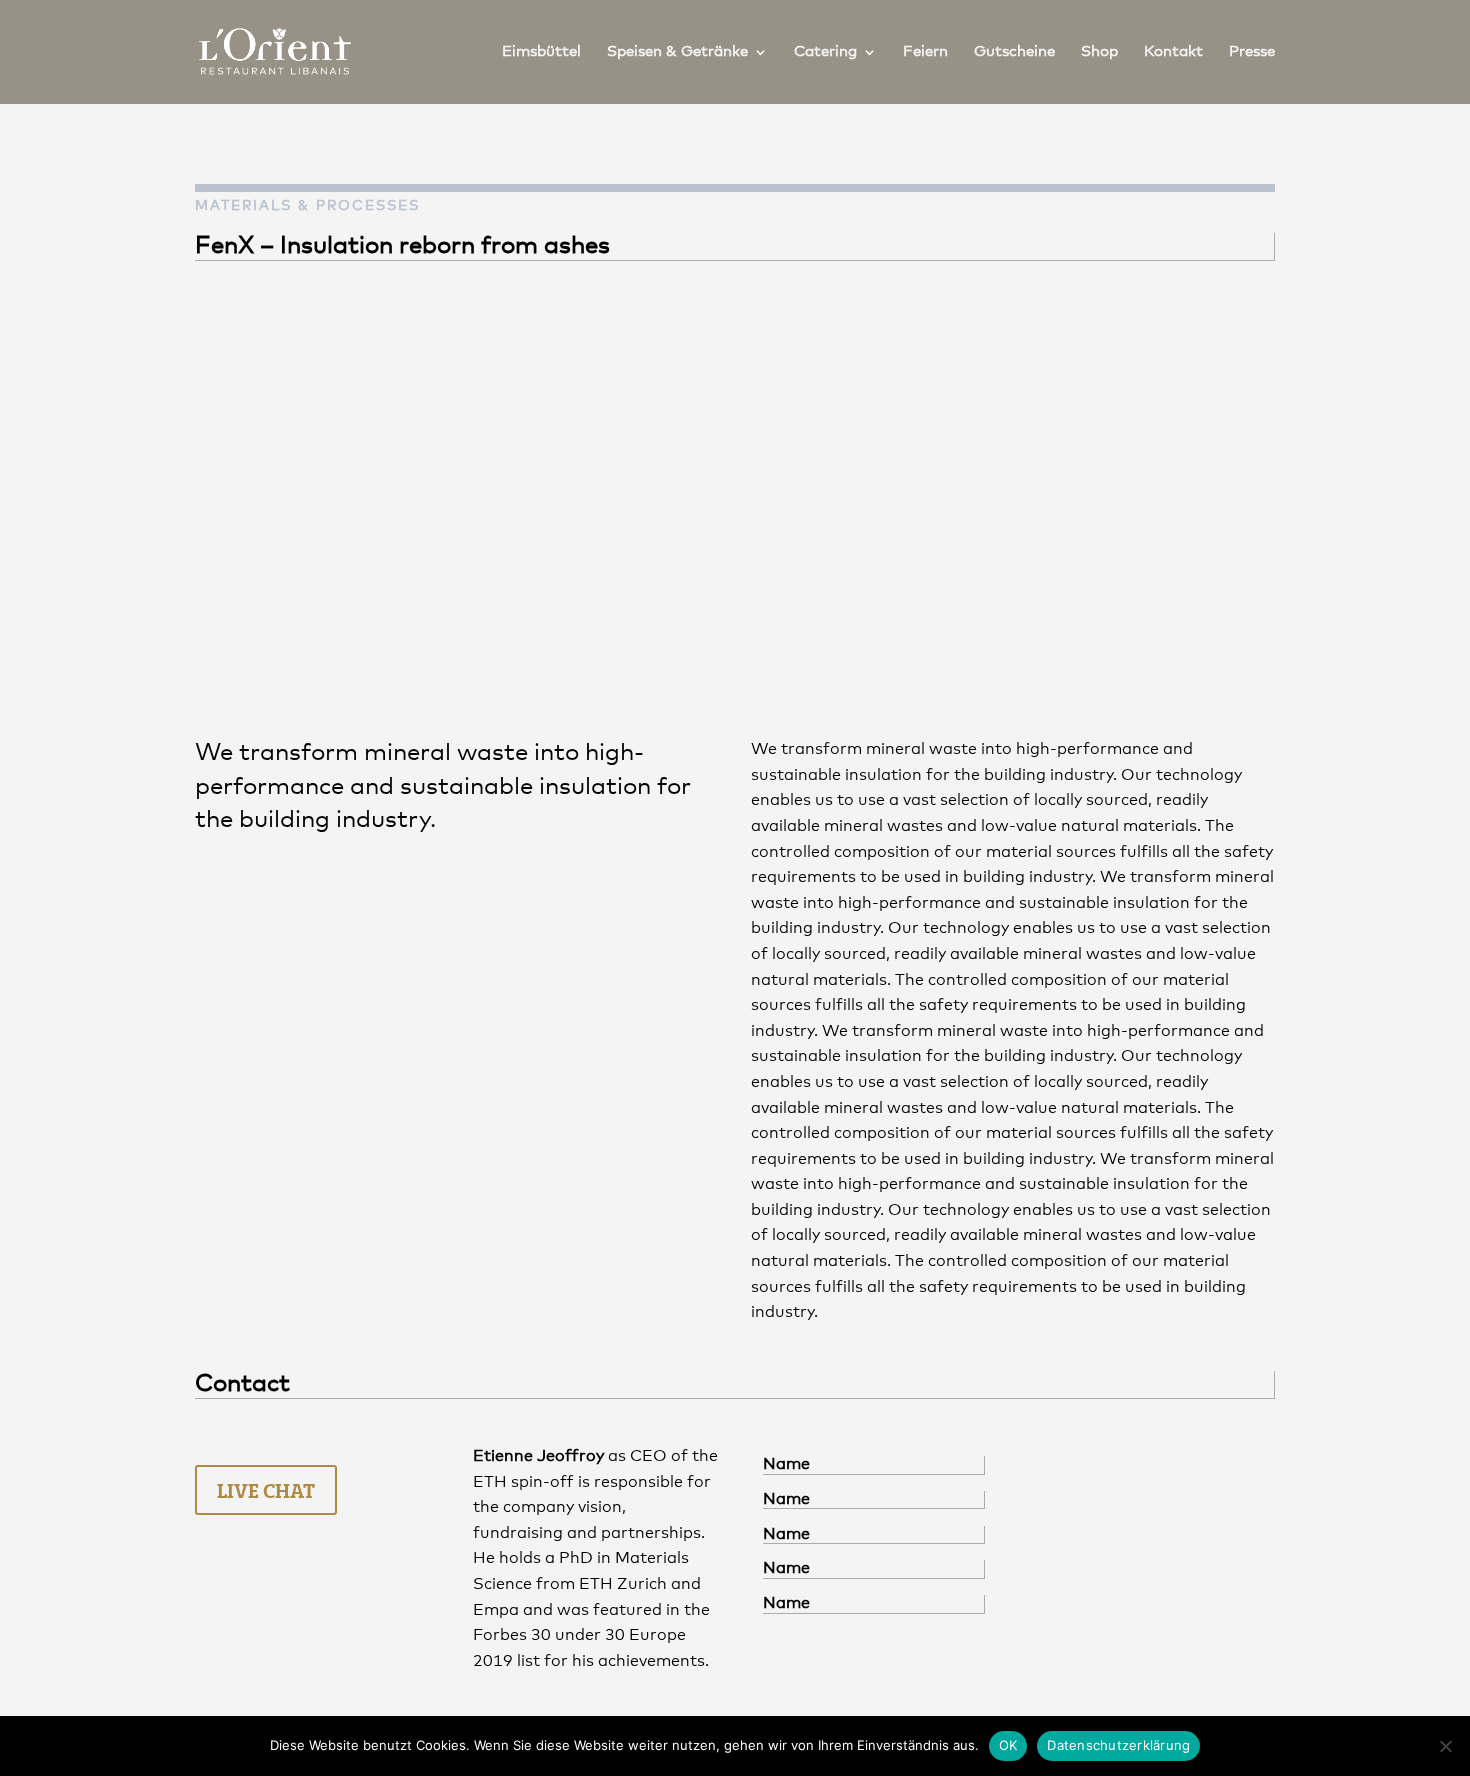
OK (1008, 1745)
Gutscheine (1014, 52)
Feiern (925, 52)
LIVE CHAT (266, 1489)
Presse (1252, 52)
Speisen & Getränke (677, 52)
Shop (1099, 52)
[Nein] (1445, 1746)
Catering (825, 52)
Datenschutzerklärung (1118, 1745)
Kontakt (1173, 52)
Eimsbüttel (541, 52)
